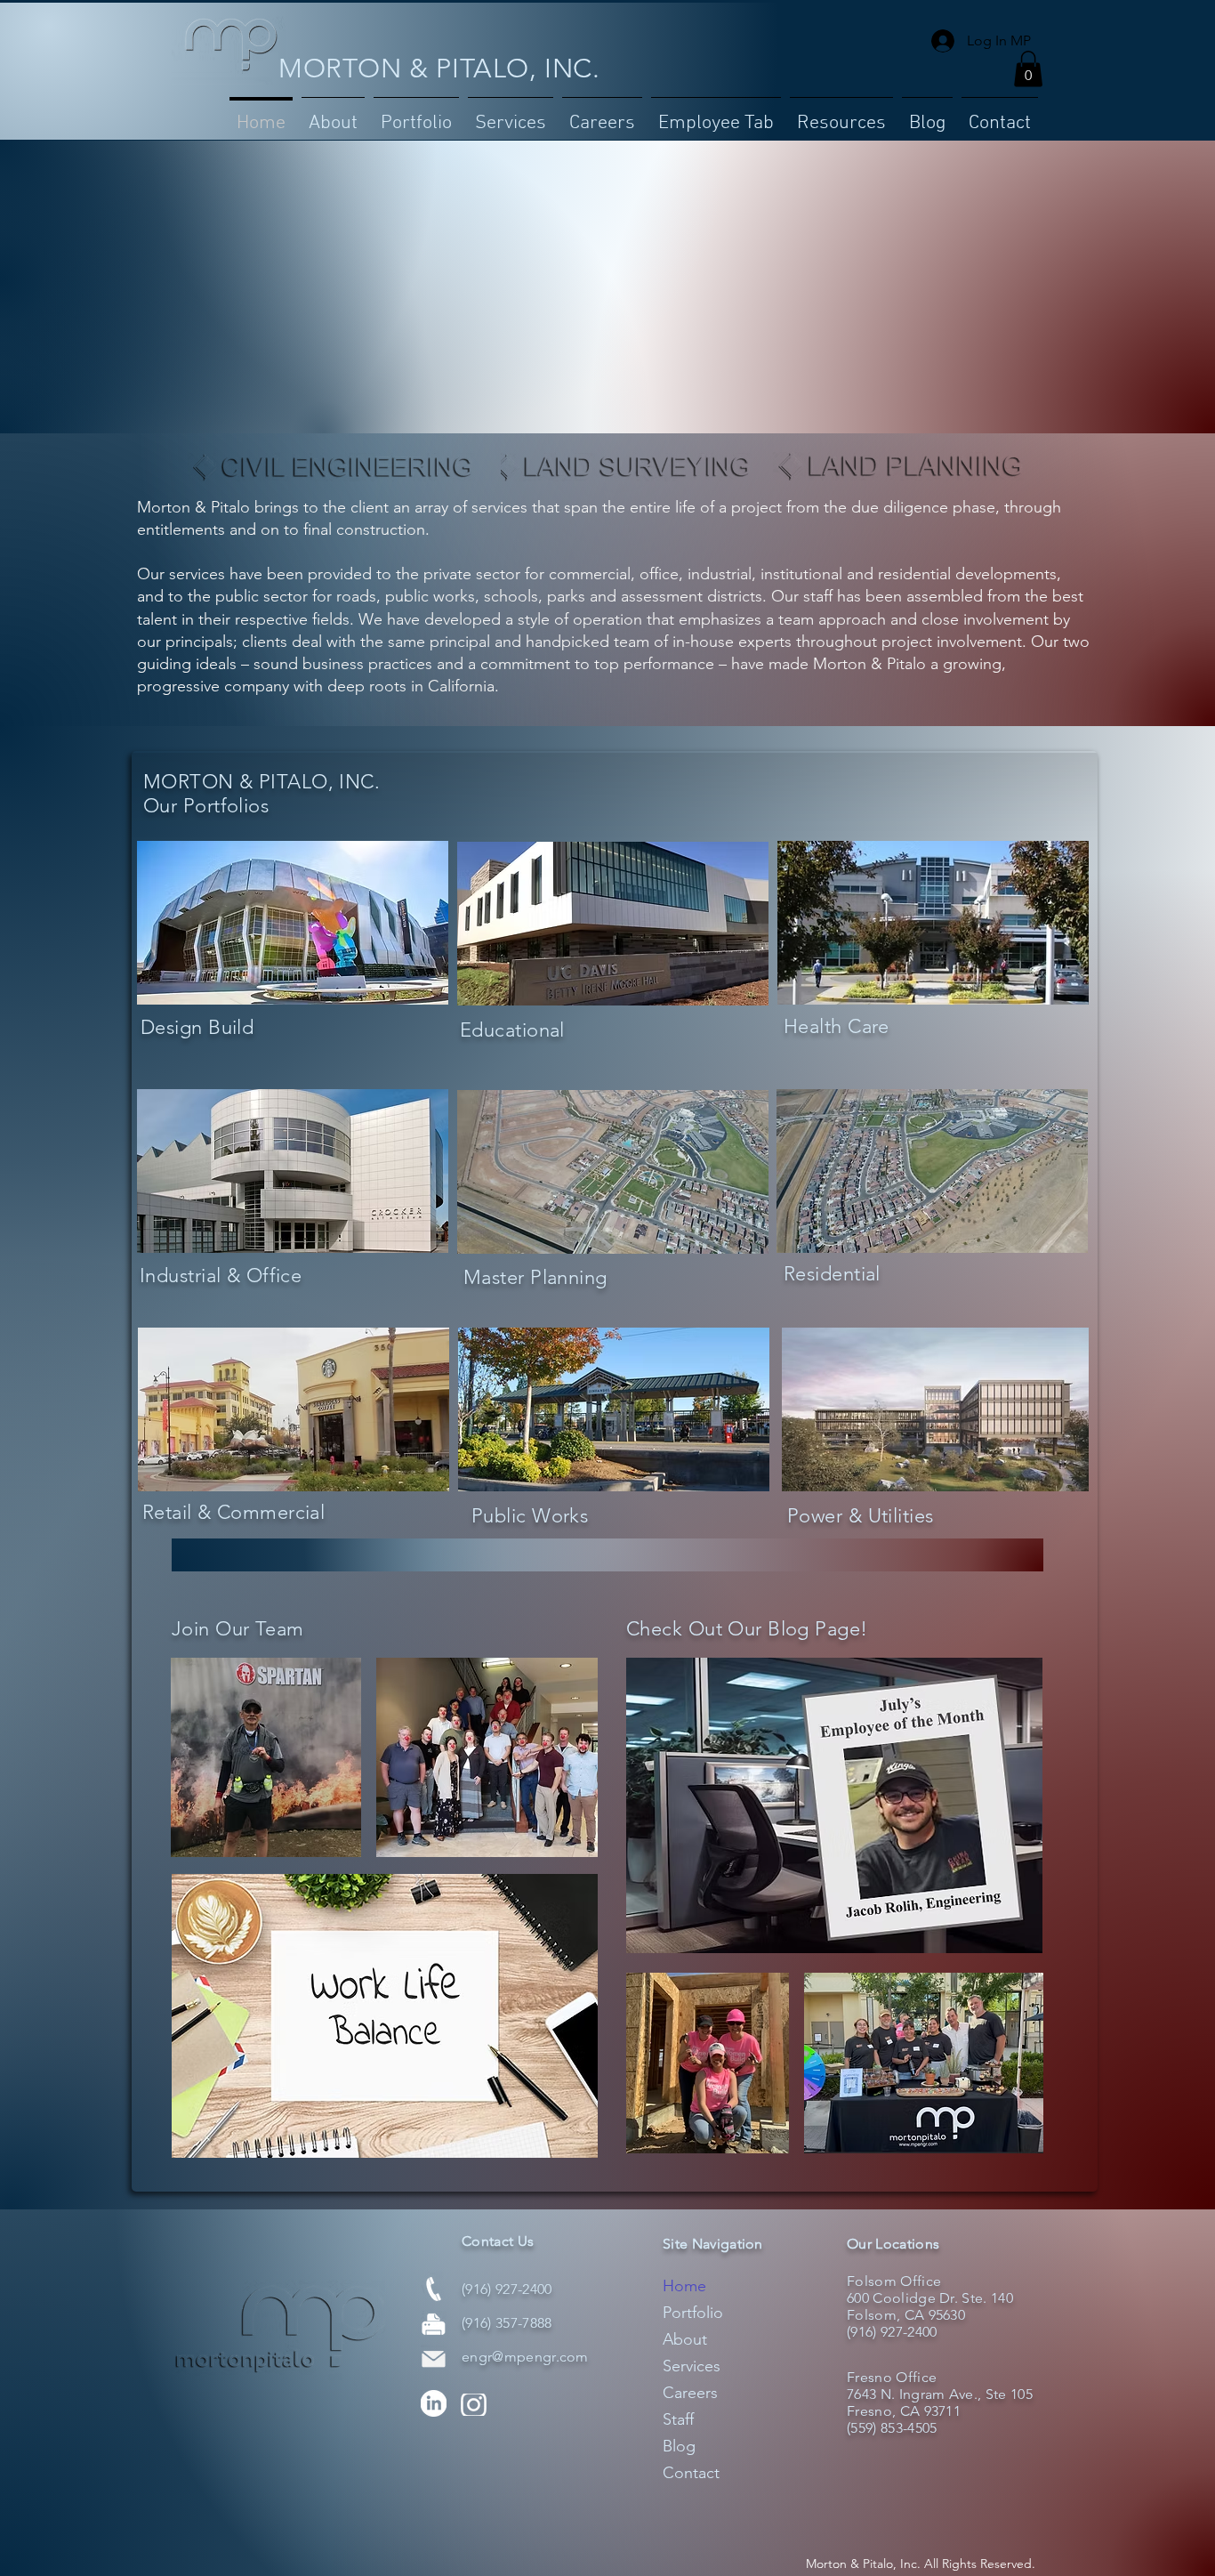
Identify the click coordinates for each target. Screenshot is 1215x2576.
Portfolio (693, 2313)
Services (692, 2366)
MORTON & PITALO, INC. (439, 69)
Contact (691, 2473)
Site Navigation (713, 2244)
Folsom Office (894, 2281)
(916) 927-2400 (507, 2289)
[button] (416, 116)
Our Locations (893, 2244)
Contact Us (498, 2241)
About (685, 2339)
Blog (679, 2446)
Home (684, 2286)
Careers (690, 2393)
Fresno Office (892, 2377)
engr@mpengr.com (525, 2357)
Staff (678, 2419)
